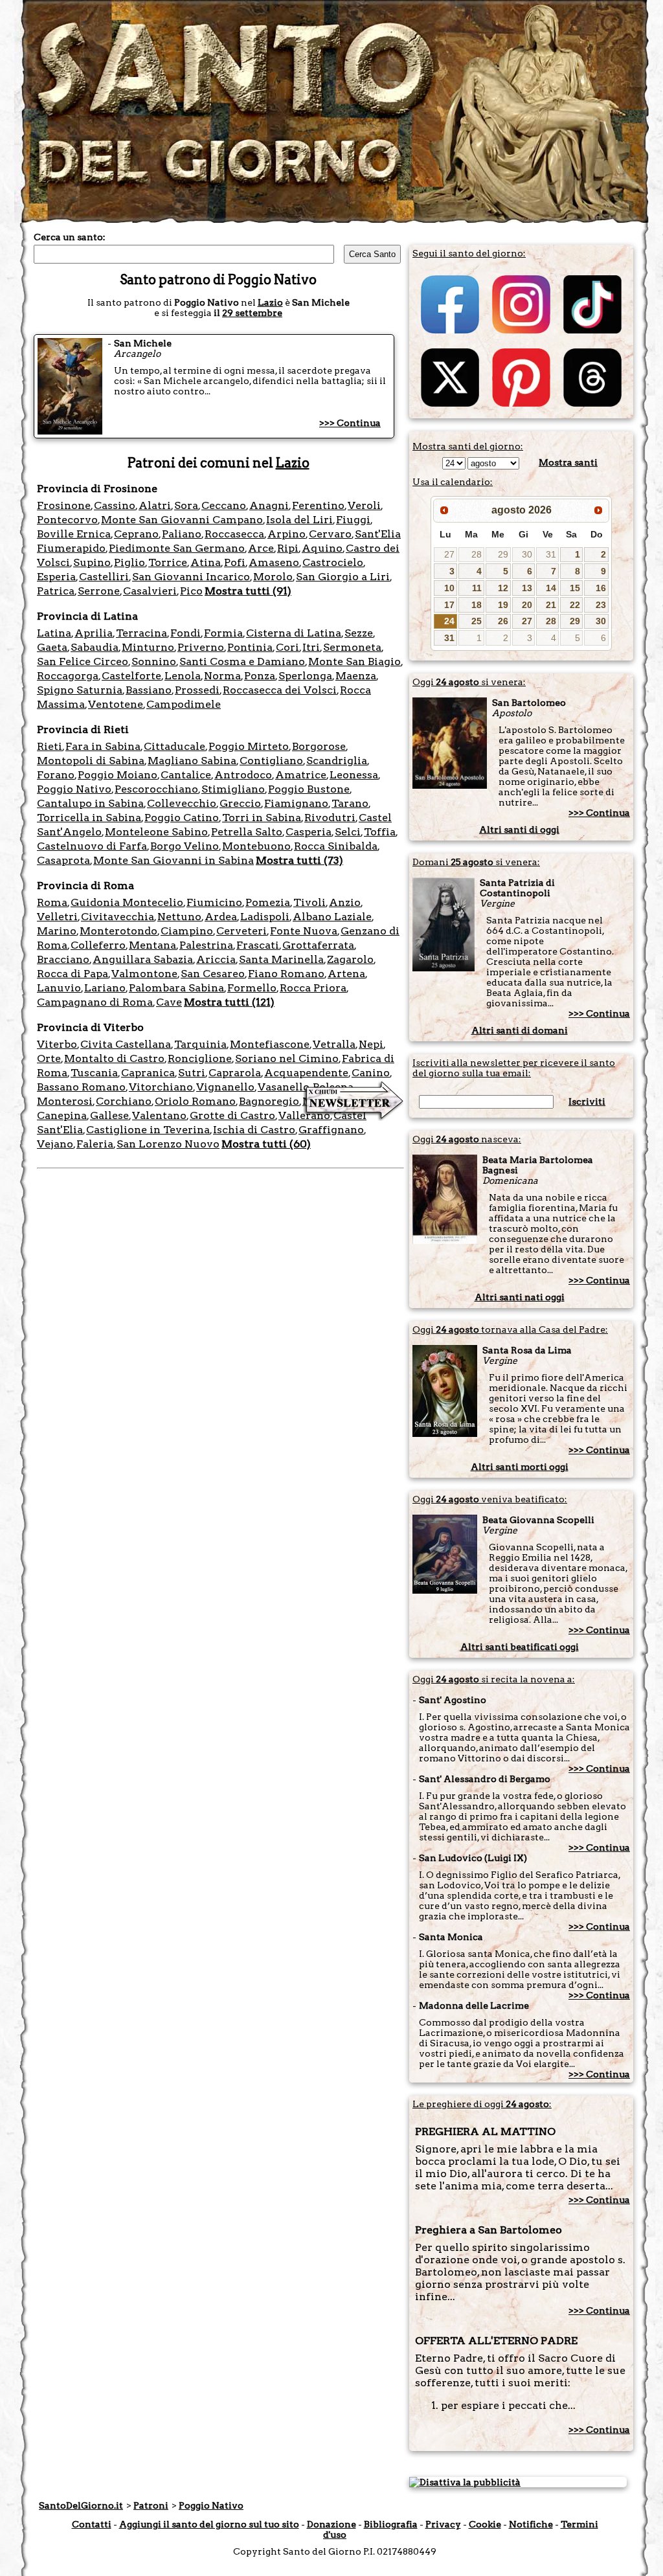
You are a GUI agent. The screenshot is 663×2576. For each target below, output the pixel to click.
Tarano (350, 803)
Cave (169, 1002)
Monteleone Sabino (156, 832)
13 (527, 588)
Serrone (99, 591)
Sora (186, 505)
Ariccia (216, 959)
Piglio (129, 562)
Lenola (183, 676)
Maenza (356, 676)
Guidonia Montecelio (127, 902)
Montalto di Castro (114, 1058)
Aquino (322, 548)
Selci (348, 832)
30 (527, 554)
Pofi (235, 562)
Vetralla (334, 1044)
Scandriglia (337, 761)
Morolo (273, 577)
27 (449, 554)
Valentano (159, 1115)
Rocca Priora (313, 988)
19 (503, 605)
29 (503, 554)
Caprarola (235, 1073)
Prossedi (197, 690)
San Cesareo (213, 974)
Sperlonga (305, 676)
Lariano (105, 988)
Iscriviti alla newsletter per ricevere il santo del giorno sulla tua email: (514, 1068)
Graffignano (331, 1130)
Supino (92, 562)
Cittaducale (174, 746)
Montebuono (256, 846)
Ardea (221, 917)
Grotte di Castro (232, 1115)
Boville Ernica (74, 534)
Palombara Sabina (176, 988)
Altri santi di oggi (519, 830)
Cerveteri (242, 931)
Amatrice (301, 775)
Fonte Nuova (304, 931)
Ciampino (187, 931)
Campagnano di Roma (95, 1002)
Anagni (269, 505)
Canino (371, 1073)
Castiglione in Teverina (148, 1130)
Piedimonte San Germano (177, 548)
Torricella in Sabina (89, 818)
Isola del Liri (299, 520)
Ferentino (318, 505)
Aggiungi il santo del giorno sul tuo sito (209, 2524)
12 (503, 588)
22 (575, 605)
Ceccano (224, 505)
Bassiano (149, 690)
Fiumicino (214, 902)
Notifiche (531, 2524)
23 (601, 605)
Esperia (56, 577)
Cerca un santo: (70, 237)
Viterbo (57, 1044)
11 (477, 588)
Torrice (168, 562)
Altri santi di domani (520, 1030)
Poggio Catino (182, 818)
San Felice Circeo (83, 661)
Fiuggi (353, 520)
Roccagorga (68, 676)
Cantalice (186, 775)
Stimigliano (233, 789)
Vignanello (225, 1087)
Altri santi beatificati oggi (520, 1647)
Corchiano (124, 1101)
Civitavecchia (118, 917)
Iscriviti (587, 1102)
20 (527, 605)
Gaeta (52, 647)
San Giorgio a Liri (343, 577)
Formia (223, 633)
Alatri (155, 505)
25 (477, 621)
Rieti (50, 746)
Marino (57, 931)
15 (575, 588)
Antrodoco (243, 775)
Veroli (364, 505)
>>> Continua (350, 423)
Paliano (182, 534)
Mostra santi (568, 462)
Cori (287, 647)
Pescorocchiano (156, 789)
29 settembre (252, 313)
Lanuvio (59, 988)
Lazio (270, 302)
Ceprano (136, 534)
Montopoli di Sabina (91, 761)
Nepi (371, 1044)
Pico (191, 591)
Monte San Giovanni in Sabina (174, 860)
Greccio (240, 803)
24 (449, 621)
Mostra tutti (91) (248, 591)
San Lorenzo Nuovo (168, 1144)
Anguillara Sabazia (143, 959)
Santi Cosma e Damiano (242, 661)
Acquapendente (306, 1073)
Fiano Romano (286, 974)
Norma (222, 676)
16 (601, 588)
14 (551, 588)
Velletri (57, 917)
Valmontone (144, 974)
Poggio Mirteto (249, 746)
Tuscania (94, 1073)
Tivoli (309, 902)
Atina (206, 562)
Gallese (109, 1115)
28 (477, 554)
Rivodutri (330, 818)
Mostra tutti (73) (299, 860)
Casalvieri (150, 591)
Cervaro (330, 534)
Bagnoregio (269, 1101)
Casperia (309, 832)
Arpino (287, 534)
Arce (261, 548)
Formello (252, 988)
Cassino (115, 505)
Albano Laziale (332, 917)
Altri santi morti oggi (520, 1467)
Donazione (331, 2524)
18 (477, 605)
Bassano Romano (81, 1087)
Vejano (55, 1144)
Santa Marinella (281, 959)
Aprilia (94, 633)
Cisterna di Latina (294, 633)
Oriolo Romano (195, 1101)
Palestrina (206, 945)
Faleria (95, 1144)
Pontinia (250, 647)
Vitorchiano (161, 1087)
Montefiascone (270, 1044)
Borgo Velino (185, 846)
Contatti (92, 2524)
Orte (49, 1058)
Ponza (260, 676)
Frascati (258, 945)
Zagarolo (350, 959)
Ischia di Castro (254, 1130)
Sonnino (154, 661)
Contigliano (271, 761)
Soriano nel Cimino (287, 1058)
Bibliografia (391, 2524)
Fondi (185, 633)
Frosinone (64, 505)
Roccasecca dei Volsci (280, 690)
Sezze (359, 633)
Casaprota (63, 860)
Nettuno (179, 917)
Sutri (192, 1073)
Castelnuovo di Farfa (92, 846)
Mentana (152, 945)
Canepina (62, 1115)
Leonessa (354, 775)
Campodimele (184, 704)
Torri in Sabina (262, 818)
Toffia (380, 832)
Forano (56, 775)
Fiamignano (296, 803)
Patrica (56, 591)
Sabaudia (95, 647)
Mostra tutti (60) (266, 1144)
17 (449, 605)
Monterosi (65, 1101)
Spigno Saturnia (80, 690)
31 (551, 554)
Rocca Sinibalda (336, 846)
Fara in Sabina (103, 746)
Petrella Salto (247, 832)
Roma (52, 902)
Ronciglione (200, 1058)
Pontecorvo (67, 520)
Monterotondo (118, 931)
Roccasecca (234, 534)
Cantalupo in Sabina (90, 803)
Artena (346, 974)
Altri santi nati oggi (520, 1297)
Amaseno (274, 562)
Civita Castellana (126, 1044)
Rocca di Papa (73, 974)
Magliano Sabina (192, 761)
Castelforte (131, 676)
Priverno (201, 647)
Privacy (443, 2524)
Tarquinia (200, 1044)
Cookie (485, 2524)
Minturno (148, 647)
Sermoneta (352, 647)
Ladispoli (265, 917)
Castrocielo (333, 562)
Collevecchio (182, 803)
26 (503, 621)
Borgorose (319, 746)
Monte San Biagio (354, 661)
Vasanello (284, 1087)
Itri (311, 647)
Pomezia (268, 902)
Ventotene (116, 704)
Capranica (148, 1073)
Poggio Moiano (118, 775)
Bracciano (63, 959)
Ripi (288, 548)
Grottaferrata (318, 945)
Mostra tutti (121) (229, 1002)
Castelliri (104, 577)
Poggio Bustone (309, 789)
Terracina (141, 633)
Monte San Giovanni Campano (182, 520)
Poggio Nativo (74, 789)
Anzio (345, 902)
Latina (54, 633)
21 (551, 605)
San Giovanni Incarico (191, 577)
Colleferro (98, 945)
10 (449, 588)
